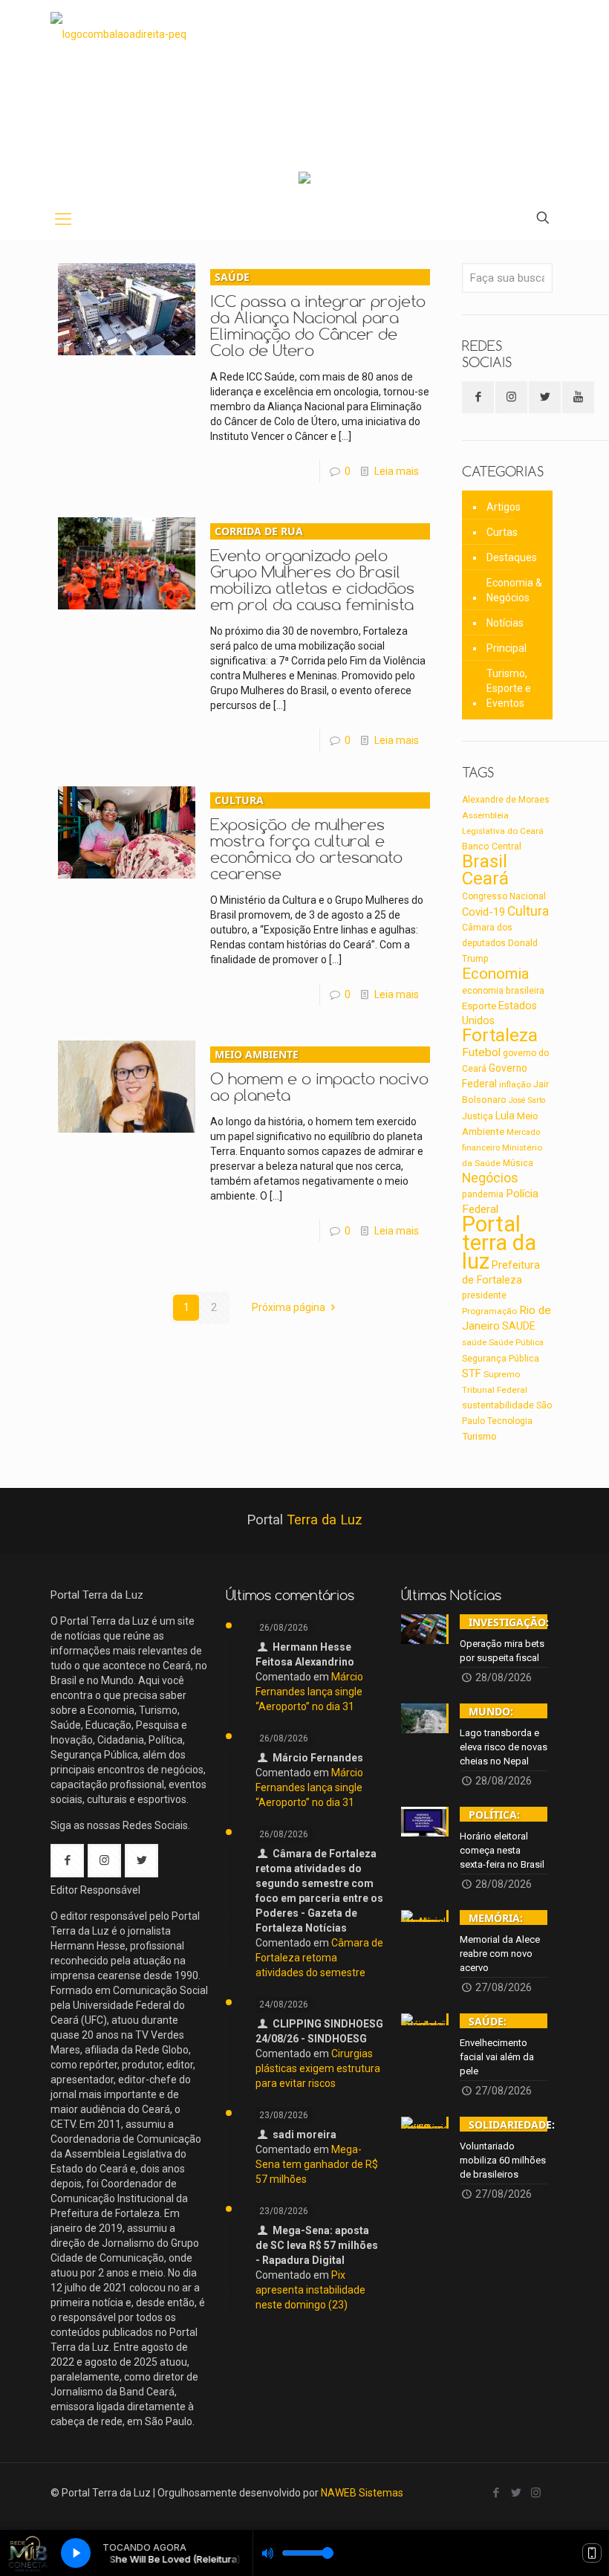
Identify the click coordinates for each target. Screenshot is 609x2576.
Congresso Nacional (504, 896)
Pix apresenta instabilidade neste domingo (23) (310, 2290)
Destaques (512, 557)
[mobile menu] (63, 219)
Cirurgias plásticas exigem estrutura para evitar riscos (318, 2068)
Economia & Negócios (514, 590)
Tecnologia (510, 1421)
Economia (496, 974)
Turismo (479, 1436)
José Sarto (527, 1100)
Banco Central (492, 846)
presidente (484, 1295)
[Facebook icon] (496, 2493)
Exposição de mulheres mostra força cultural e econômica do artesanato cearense (306, 838)
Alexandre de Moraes (506, 800)
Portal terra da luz (499, 1243)
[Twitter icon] (516, 2493)
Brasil (485, 861)
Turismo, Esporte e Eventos (509, 688)
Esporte (479, 1006)
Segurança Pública (501, 1359)
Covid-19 (483, 912)
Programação (489, 1311)
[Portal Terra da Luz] (118, 34)
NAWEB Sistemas (362, 2493)
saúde (474, 1342)
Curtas (502, 532)
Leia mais (397, 471)
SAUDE (519, 1326)
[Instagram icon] (536, 2493)
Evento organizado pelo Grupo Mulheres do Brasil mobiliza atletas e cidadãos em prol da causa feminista (312, 569)
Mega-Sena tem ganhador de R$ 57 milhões (317, 2164)
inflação (515, 1084)
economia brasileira (503, 991)
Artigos (504, 507)
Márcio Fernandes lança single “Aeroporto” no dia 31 (309, 1692)
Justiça (478, 1116)
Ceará (485, 878)
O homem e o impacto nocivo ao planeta (319, 1076)
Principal (507, 648)
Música (518, 1163)
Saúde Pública (516, 1343)
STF (472, 1373)
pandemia (483, 1194)
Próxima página (289, 1307)
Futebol (481, 1052)
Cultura (528, 911)
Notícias (505, 623)
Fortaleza (500, 1035)
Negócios (490, 1178)
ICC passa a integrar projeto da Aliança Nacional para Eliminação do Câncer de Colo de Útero (318, 315)
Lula (505, 1116)
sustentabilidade (498, 1405)
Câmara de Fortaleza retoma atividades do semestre (319, 1958)
